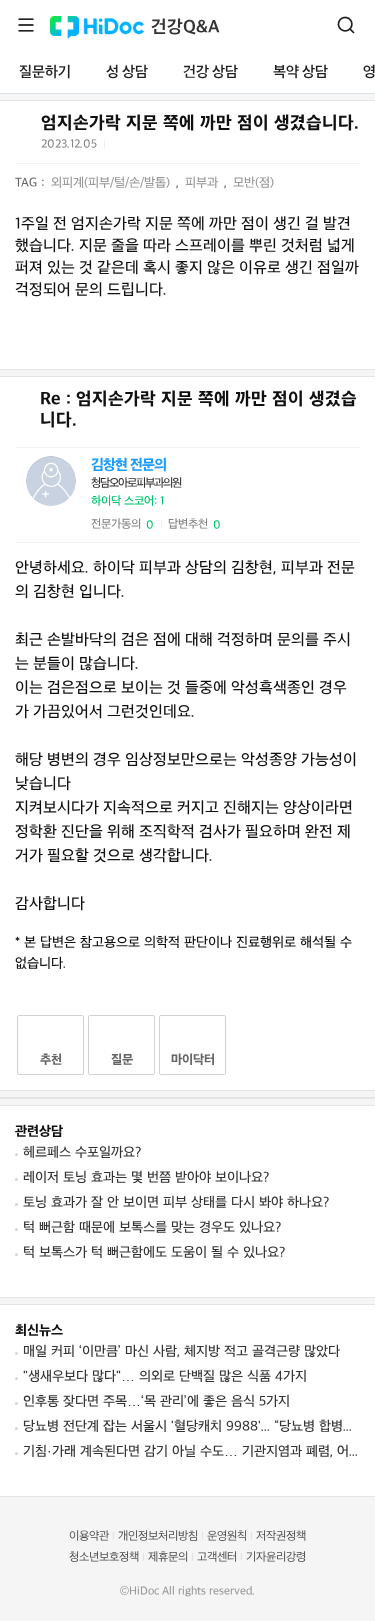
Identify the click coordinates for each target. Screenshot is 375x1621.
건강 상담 (210, 72)
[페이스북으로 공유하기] (147, 148)
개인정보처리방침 (158, 1536)
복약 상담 (300, 72)
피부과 (203, 183)
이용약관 (89, 1536)
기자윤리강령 (276, 1557)
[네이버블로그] (221, 148)
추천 (51, 1060)
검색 (346, 25)
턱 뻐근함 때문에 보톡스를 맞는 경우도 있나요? (152, 1227)
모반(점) (253, 183)
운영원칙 (227, 1536)
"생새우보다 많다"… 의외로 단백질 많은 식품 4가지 (165, 1376)
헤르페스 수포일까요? (82, 1152)
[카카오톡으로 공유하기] (171, 148)
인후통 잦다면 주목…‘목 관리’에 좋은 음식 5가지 (156, 1401)
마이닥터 (193, 1060)
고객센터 (217, 1557)
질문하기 (45, 72)
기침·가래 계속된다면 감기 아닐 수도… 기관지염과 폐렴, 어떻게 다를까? (191, 1451)
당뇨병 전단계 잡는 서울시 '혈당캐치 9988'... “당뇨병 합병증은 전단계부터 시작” (191, 1426)
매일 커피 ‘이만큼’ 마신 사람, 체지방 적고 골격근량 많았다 (181, 1351)
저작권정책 (281, 1536)
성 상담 (127, 72)
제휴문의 (168, 1557)
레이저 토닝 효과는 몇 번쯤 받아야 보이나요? (146, 1177)
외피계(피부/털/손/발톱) (112, 183)
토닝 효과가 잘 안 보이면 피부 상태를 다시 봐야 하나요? (176, 1202)
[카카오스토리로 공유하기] (196, 148)
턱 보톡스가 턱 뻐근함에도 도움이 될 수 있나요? (154, 1252)
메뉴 (26, 25)
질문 (122, 1060)
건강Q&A (185, 27)
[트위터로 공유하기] (123, 148)
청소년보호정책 (104, 1557)
